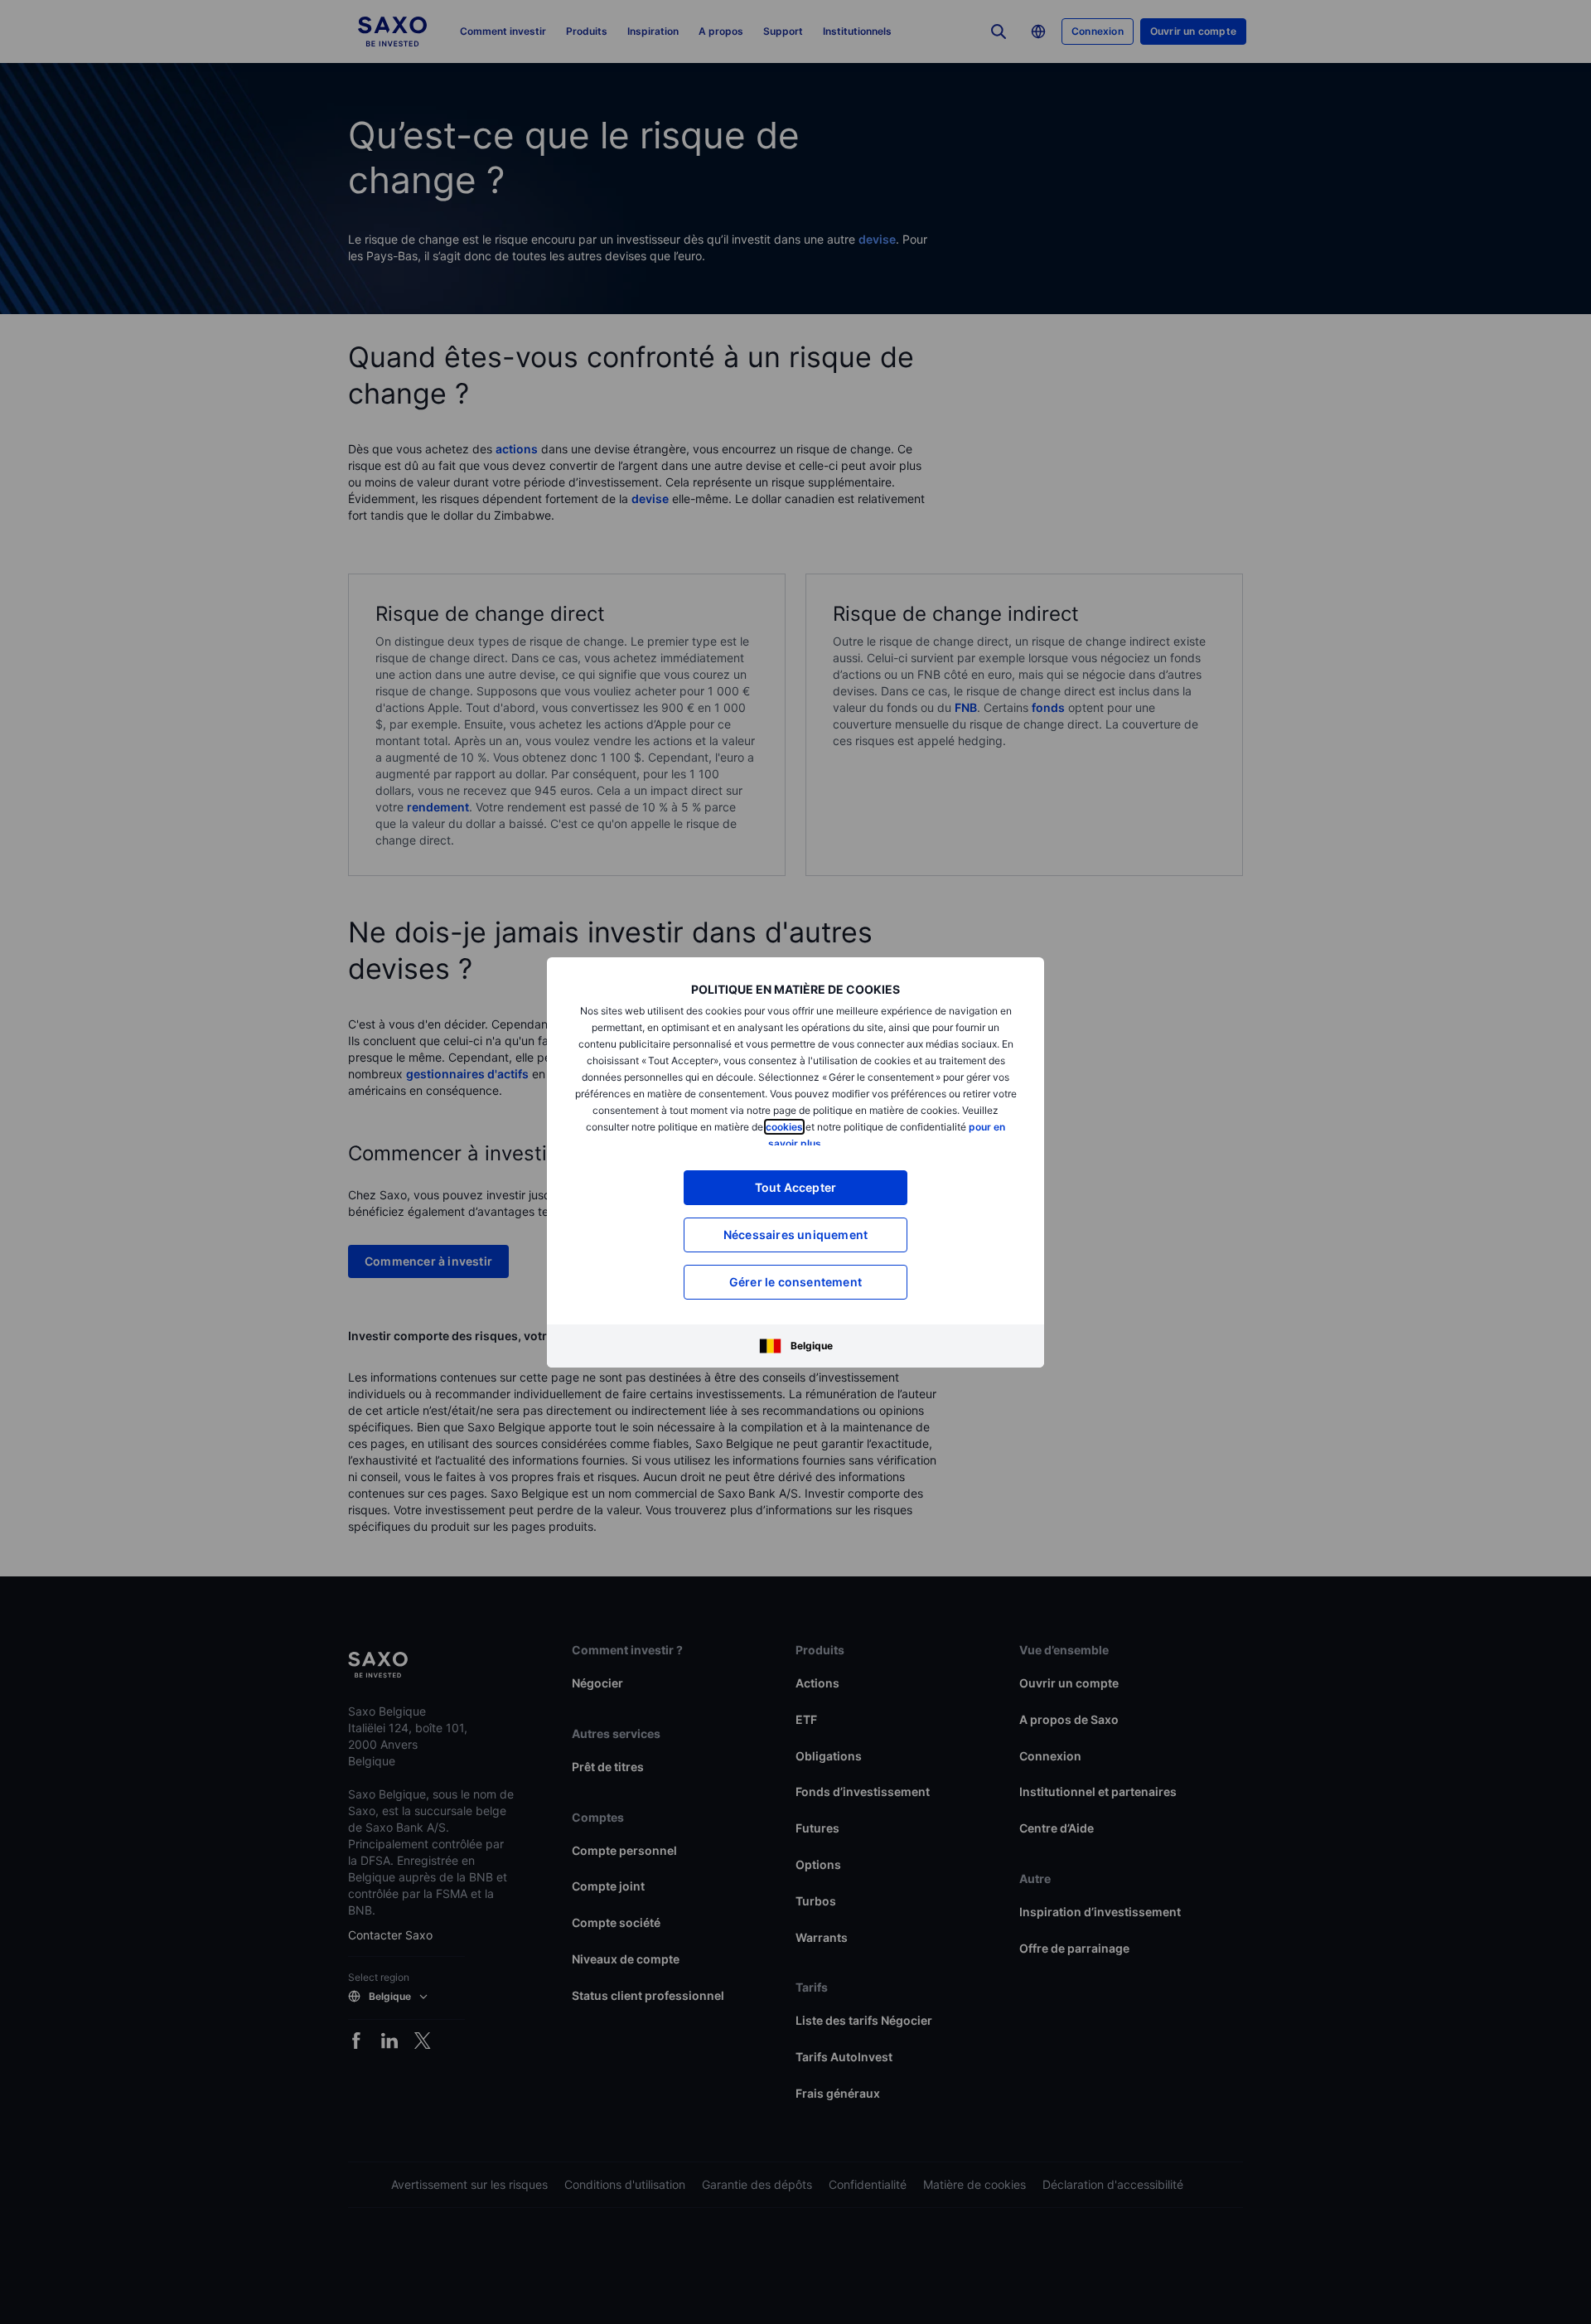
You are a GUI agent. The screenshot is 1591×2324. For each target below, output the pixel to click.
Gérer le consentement (795, 1282)
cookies (784, 1127)
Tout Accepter (796, 1187)
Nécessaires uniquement (795, 1235)
